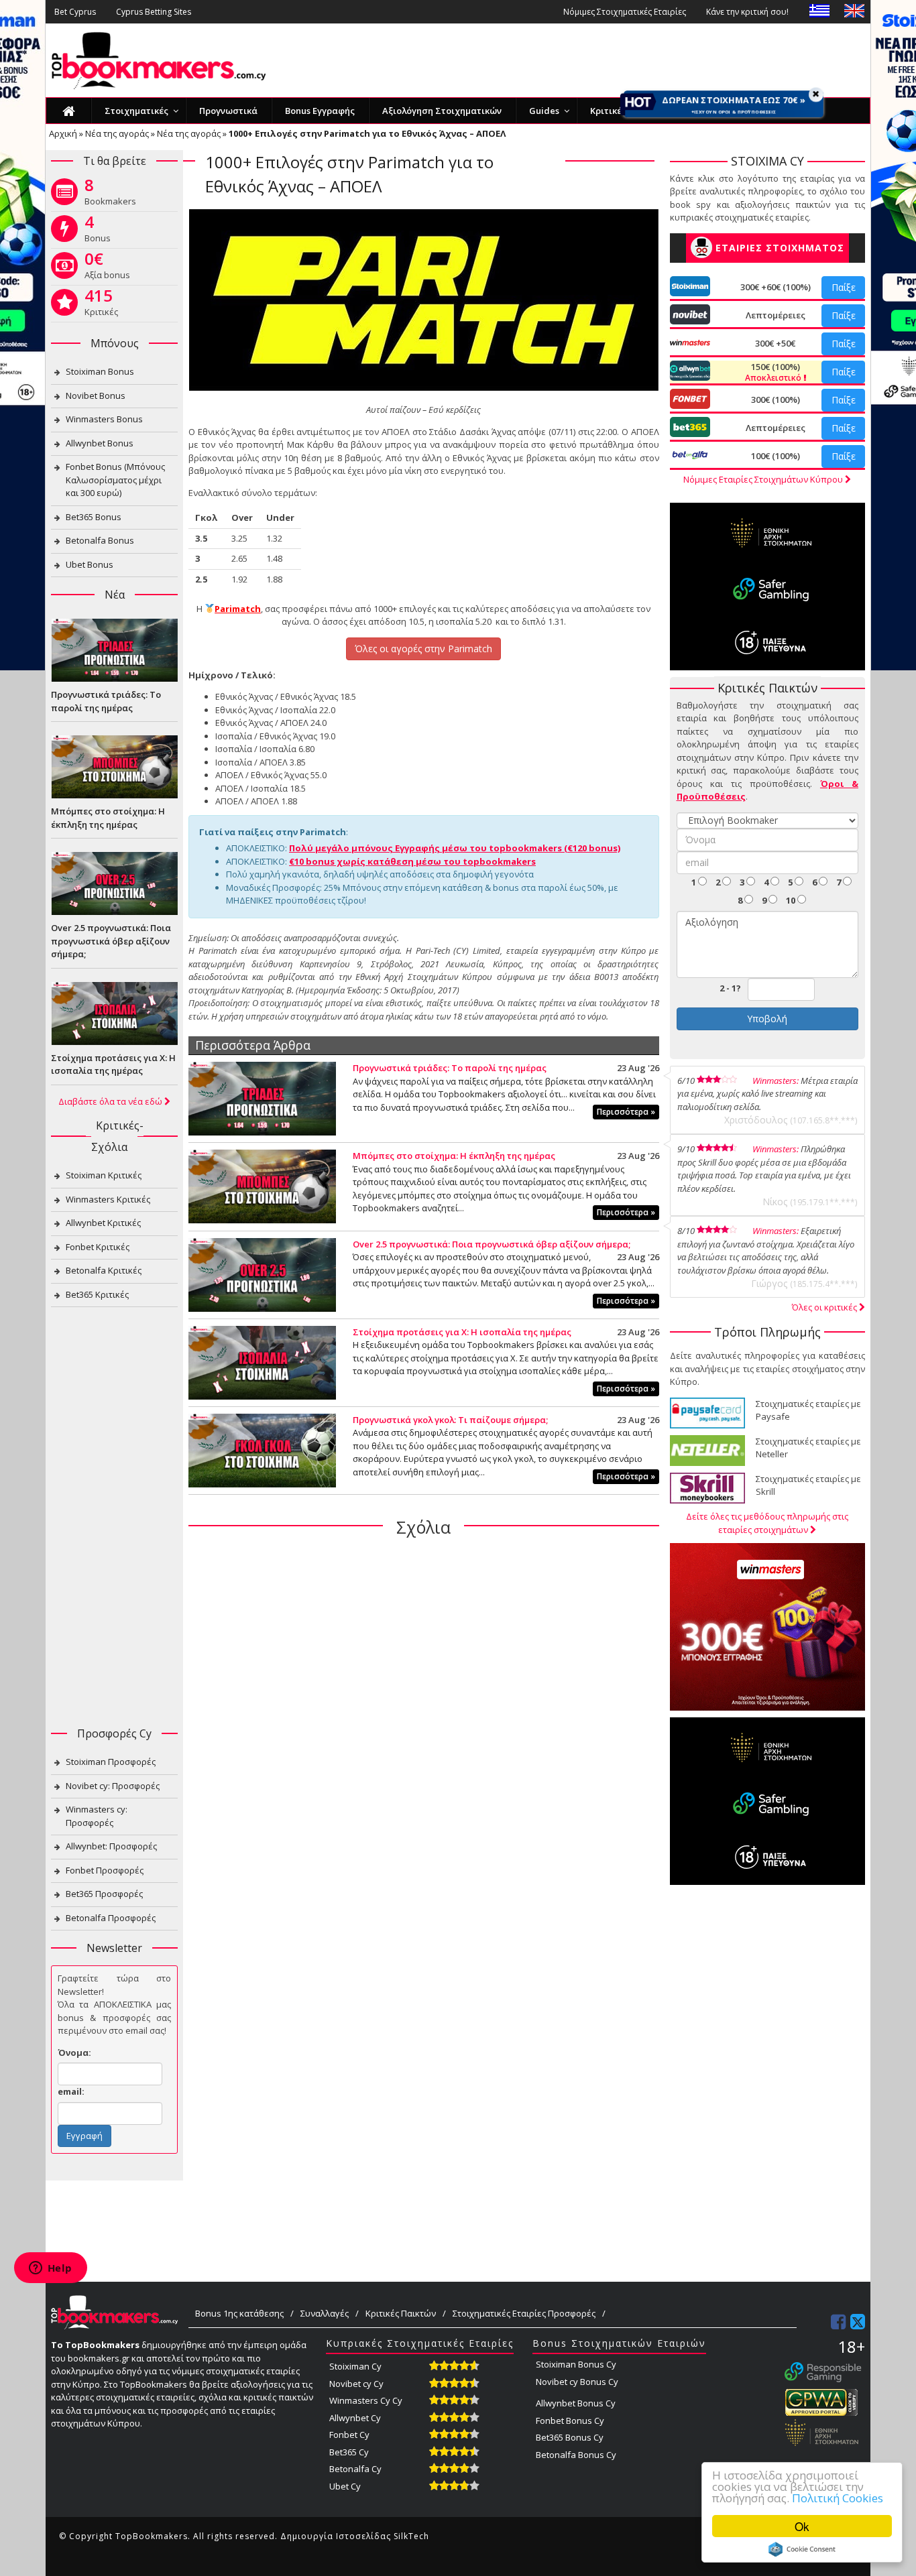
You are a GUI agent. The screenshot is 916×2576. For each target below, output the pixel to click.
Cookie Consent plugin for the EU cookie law (802, 2549)
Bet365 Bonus (94, 517)
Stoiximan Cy (355, 2366)
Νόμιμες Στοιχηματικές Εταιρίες (625, 12)
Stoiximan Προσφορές (111, 1762)
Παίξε (844, 287)
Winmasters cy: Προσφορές (97, 1816)
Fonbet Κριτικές (98, 1247)
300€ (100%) (776, 400)
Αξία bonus (107, 268)
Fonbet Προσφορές (105, 1870)
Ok (802, 2526)
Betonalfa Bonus (100, 540)
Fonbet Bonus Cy (570, 2420)
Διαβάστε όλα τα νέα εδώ (111, 1101)
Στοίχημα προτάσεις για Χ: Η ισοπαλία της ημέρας (462, 1332)
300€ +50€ (775, 343)
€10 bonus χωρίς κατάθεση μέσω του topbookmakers (412, 861)
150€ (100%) (774, 372)
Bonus (98, 231)
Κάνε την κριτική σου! (747, 12)
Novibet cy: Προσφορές (113, 1786)
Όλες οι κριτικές (825, 1307)
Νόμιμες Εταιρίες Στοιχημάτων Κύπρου (764, 479)
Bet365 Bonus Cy (570, 2437)
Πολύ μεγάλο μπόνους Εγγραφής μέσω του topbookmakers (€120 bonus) (455, 848)
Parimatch (238, 609)
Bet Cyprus (75, 12)
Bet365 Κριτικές (97, 1294)
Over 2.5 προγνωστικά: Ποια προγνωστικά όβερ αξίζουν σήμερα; (492, 1244)
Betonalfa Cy (355, 2469)
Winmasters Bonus (104, 419)
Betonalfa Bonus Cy (576, 2455)
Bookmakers (110, 194)
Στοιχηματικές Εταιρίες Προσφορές (524, 2313)
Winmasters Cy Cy (366, 2400)
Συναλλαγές (325, 2313)
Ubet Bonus (90, 564)
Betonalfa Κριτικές (104, 1270)
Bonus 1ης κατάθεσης (239, 2313)
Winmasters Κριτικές (108, 1199)
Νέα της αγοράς (117, 133)
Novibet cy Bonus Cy (577, 2382)
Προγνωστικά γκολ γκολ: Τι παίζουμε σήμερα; (450, 1420)
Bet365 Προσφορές (104, 1894)
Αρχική (63, 133)
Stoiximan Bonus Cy (576, 2364)
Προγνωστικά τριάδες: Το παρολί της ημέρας (450, 1068)
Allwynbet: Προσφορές (111, 1846)
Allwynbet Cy (355, 2418)
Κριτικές (101, 305)
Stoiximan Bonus (100, 371)
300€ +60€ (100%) (776, 287)
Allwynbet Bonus (100, 443)
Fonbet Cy (349, 2435)
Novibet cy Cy (356, 2384)
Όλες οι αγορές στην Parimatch (423, 649)
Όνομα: (74, 2052)
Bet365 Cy (349, 2452)
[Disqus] (424, 1721)
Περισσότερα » (626, 1112)
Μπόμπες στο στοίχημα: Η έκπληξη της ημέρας (454, 1156)
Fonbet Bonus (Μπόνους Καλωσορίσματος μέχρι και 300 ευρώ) (115, 480)
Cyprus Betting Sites (154, 12)
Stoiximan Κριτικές (104, 1175)
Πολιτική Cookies (838, 2498)
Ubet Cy (345, 2486)
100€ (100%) (776, 456)
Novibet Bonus (96, 395)
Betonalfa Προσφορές (111, 1918)
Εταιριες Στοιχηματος (780, 248)
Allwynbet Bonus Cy (576, 2403)
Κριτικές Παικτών (401, 2313)
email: (71, 2091)
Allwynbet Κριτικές (103, 1223)
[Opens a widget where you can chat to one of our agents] (50, 2269)
